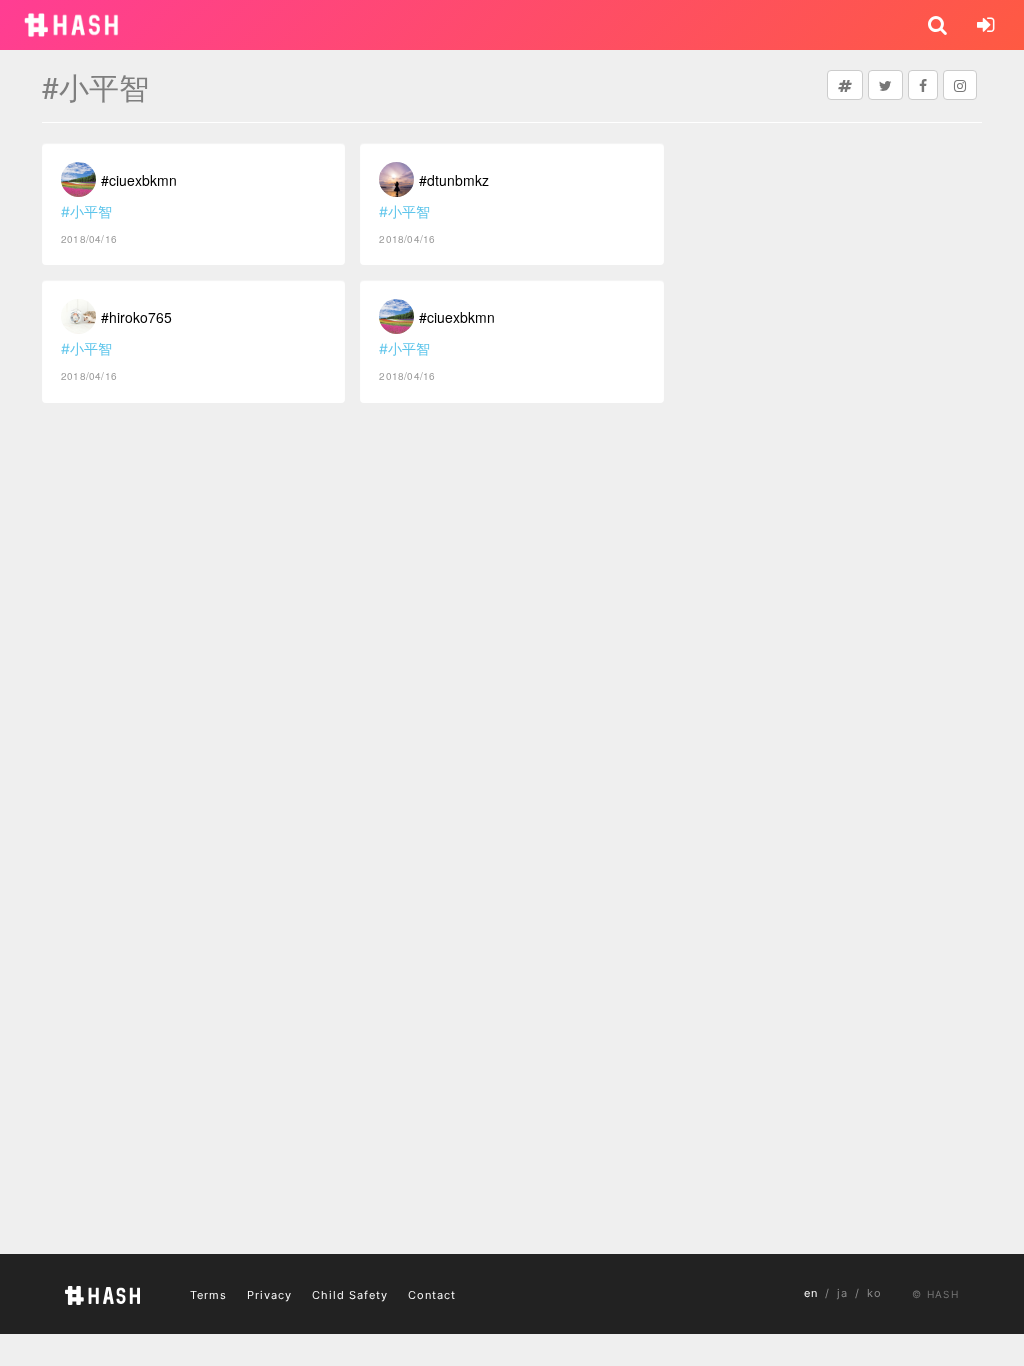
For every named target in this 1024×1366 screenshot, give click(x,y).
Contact (432, 1295)
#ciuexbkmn (139, 180)
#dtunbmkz (454, 180)
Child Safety (350, 1295)
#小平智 (86, 211)
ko (874, 1293)
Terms (208, 1295)
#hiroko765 (136, 317)
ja (842, 1293)
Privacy (269, 1295)
